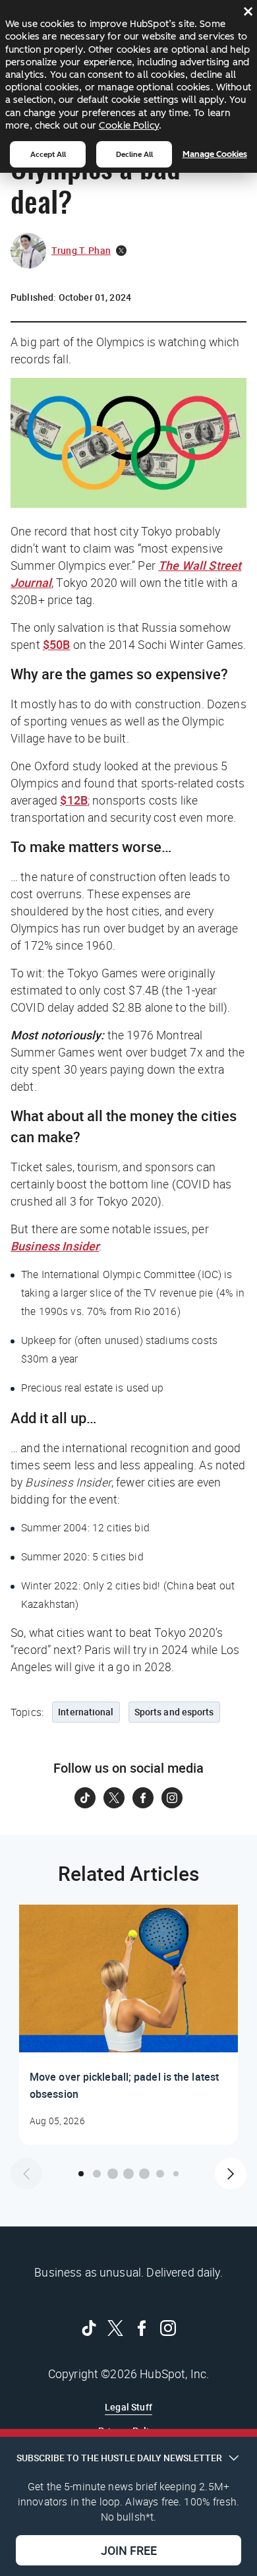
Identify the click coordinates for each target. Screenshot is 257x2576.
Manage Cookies (215, 154)
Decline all (134, 154)
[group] (128, 2025)
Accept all (48, 154)
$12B (74, 800)
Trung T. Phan (81, 250)
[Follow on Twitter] (114, 1798)
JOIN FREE (129, 2550)
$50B (57, 644)
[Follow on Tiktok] (85, 1798)
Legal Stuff (128, 2407)
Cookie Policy (129, 125)
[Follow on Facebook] (143, 1798)
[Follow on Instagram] (172, 1798)
